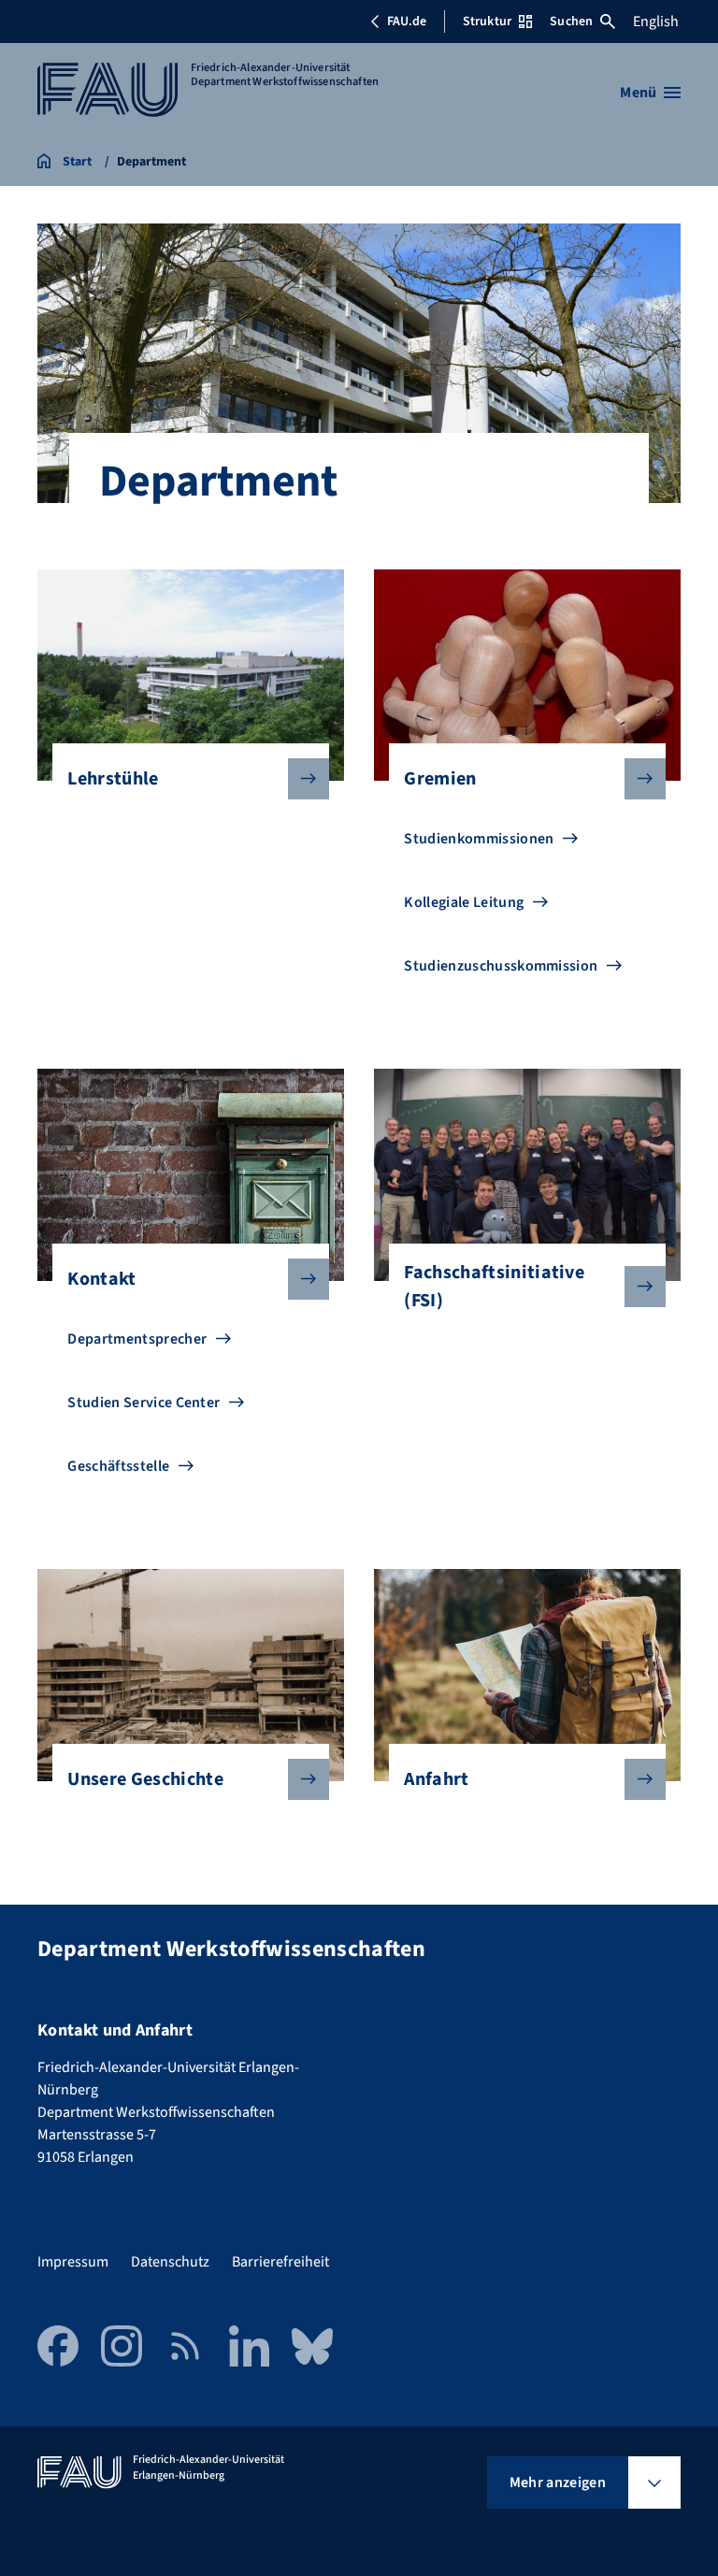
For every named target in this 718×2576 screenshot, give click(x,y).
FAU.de (407, 22)
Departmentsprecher (137, 1339)
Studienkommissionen (479, 839)
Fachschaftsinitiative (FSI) (494, 1287)
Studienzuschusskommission (501, 966)
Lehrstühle (113, 779)
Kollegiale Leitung (464, 902)
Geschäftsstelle (118, 1466)
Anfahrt (436, 1779)
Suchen (571, 22)
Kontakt (101, 1279)
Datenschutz (170, 2262)
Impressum (73, 2262)
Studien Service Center (144, 1403)
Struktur (487, 22)
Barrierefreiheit (280, 2262)
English (656, 22)
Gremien (440, 779)
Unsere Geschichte (145, 1779)
